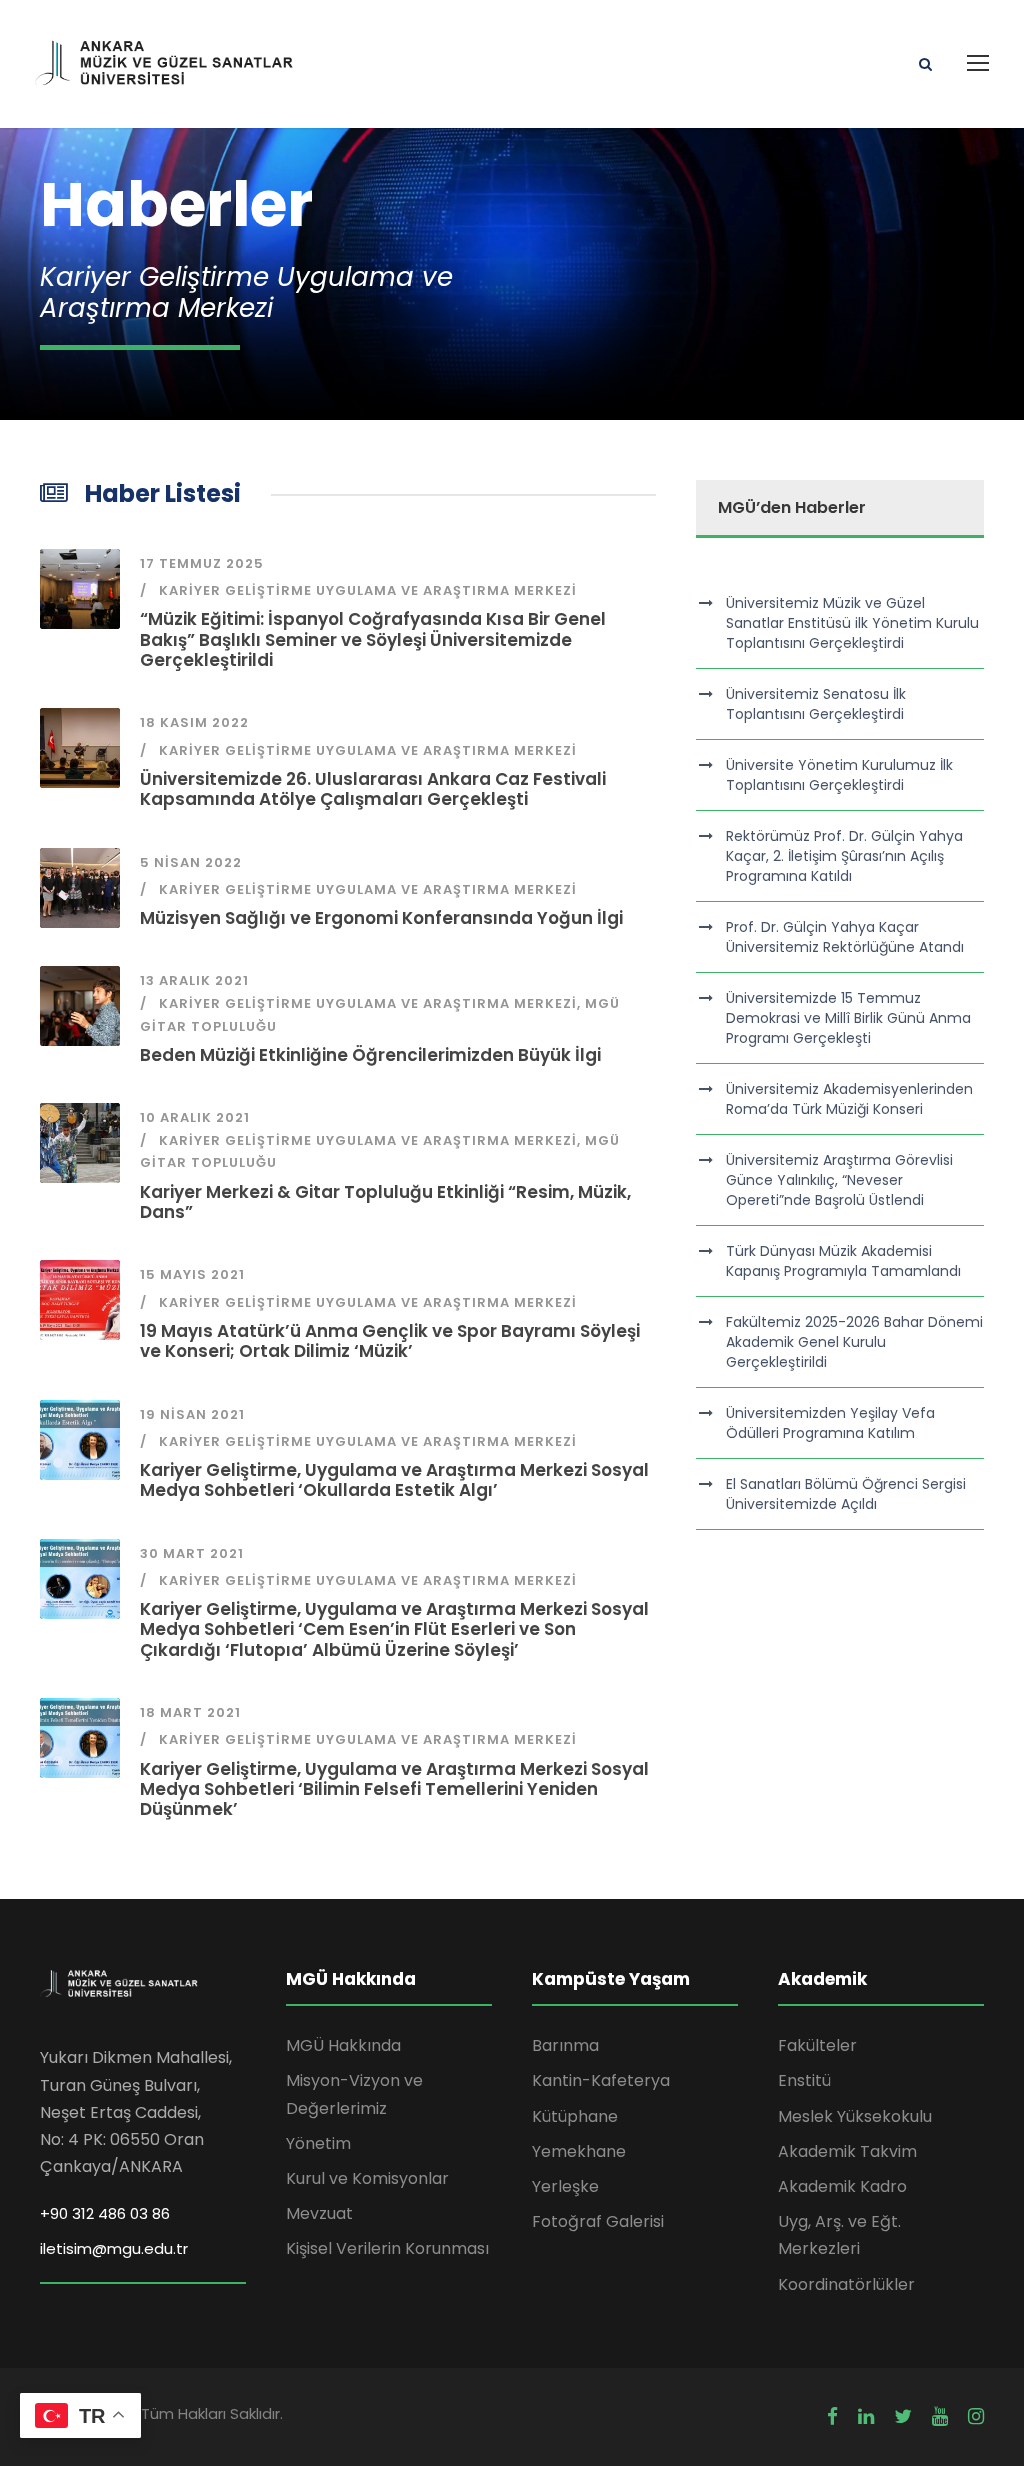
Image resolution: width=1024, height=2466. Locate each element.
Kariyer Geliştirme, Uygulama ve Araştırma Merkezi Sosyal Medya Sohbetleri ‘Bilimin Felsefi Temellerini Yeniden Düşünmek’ (394, 1789)
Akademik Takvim (847, 2151)
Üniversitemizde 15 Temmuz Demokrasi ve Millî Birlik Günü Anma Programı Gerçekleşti (848, 1018)
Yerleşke (565, 2186)
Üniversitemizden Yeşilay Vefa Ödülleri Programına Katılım (830, 1423)
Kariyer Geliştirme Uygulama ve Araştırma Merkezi (368, 590)
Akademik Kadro (842, 2186)
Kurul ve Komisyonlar (367, 2178)
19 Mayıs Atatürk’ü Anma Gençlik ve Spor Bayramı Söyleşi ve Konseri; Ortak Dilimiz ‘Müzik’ (390, 1341)
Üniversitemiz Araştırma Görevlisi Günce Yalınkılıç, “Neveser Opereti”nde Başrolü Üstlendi (839, 1180)
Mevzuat (319, 2213)
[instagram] (976, 2417)
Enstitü (804, 2080)
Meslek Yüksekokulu (855, 2116)
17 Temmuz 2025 (202, 563)
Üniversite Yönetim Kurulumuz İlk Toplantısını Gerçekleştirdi (839, 775)
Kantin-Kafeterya (601, 2080)
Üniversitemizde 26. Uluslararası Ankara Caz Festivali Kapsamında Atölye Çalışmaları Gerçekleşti (373, 789)
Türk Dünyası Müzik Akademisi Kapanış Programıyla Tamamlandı (843, 1261)
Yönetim (318, 2143)
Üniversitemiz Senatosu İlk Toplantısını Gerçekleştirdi (816, 704)
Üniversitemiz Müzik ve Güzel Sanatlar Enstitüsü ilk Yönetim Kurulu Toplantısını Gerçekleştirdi (852, 623)
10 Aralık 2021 (195, 1117)
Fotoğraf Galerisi (598, 2221)
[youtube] (940, 2417)
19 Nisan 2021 (192, 1414)
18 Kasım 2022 (194, 722)
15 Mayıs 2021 (192, 1274)
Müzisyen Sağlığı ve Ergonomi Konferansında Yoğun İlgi (381, 918)
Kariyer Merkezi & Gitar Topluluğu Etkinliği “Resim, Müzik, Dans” (385, 1202)
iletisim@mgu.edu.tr (114, 2248)
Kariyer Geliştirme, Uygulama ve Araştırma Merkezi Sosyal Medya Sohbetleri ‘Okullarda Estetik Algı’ (394, 1480)
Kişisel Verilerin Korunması (387, 2248)
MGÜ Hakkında (343, 2045)
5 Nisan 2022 (191, 862)
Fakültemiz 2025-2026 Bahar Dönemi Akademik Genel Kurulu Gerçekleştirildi (854, 1342)
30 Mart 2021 (192, 1553)
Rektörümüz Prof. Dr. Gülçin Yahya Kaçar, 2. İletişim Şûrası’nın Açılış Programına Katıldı (844, 856)
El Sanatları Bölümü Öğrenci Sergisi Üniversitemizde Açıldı (846, 1494)
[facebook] (832, 2417)
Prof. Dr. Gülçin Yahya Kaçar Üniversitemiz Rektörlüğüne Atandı (845, 937)
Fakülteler (817, 2045)
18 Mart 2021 (190, 1712)
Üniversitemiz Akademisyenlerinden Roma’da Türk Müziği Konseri (849, 1099)
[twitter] (903, 2417)
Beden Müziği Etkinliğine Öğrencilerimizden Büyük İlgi (370, 1055)
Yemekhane (579, 2151)
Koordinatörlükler (846, 2284)
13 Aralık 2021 (194, 980)
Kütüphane (575, 2116)
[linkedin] (866, 2417)
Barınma (565, 2045)
